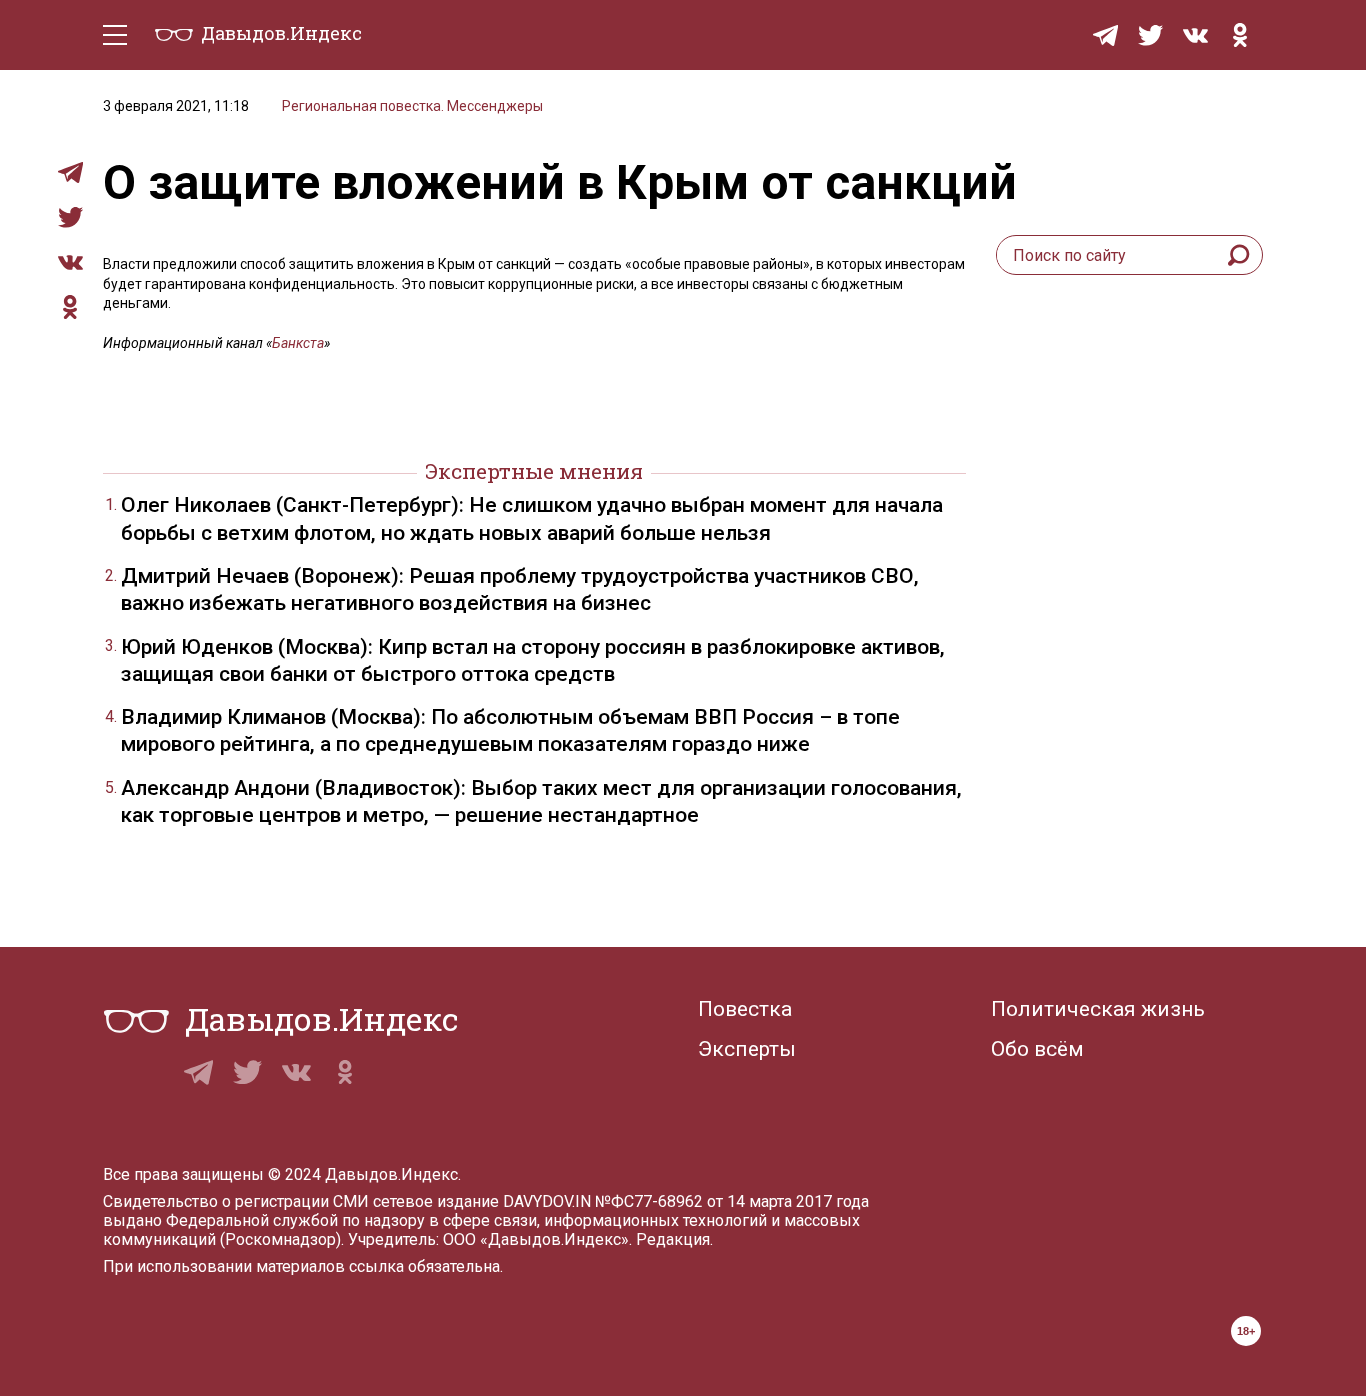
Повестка (745, 1009)
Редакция (673, 1239)
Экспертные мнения (534, 471)
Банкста (298, 343)
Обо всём (1037, 1049)
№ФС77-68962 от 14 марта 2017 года (732, 1201)
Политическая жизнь (1098, 1009)
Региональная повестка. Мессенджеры (412, 106)
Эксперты (747, 1049)
